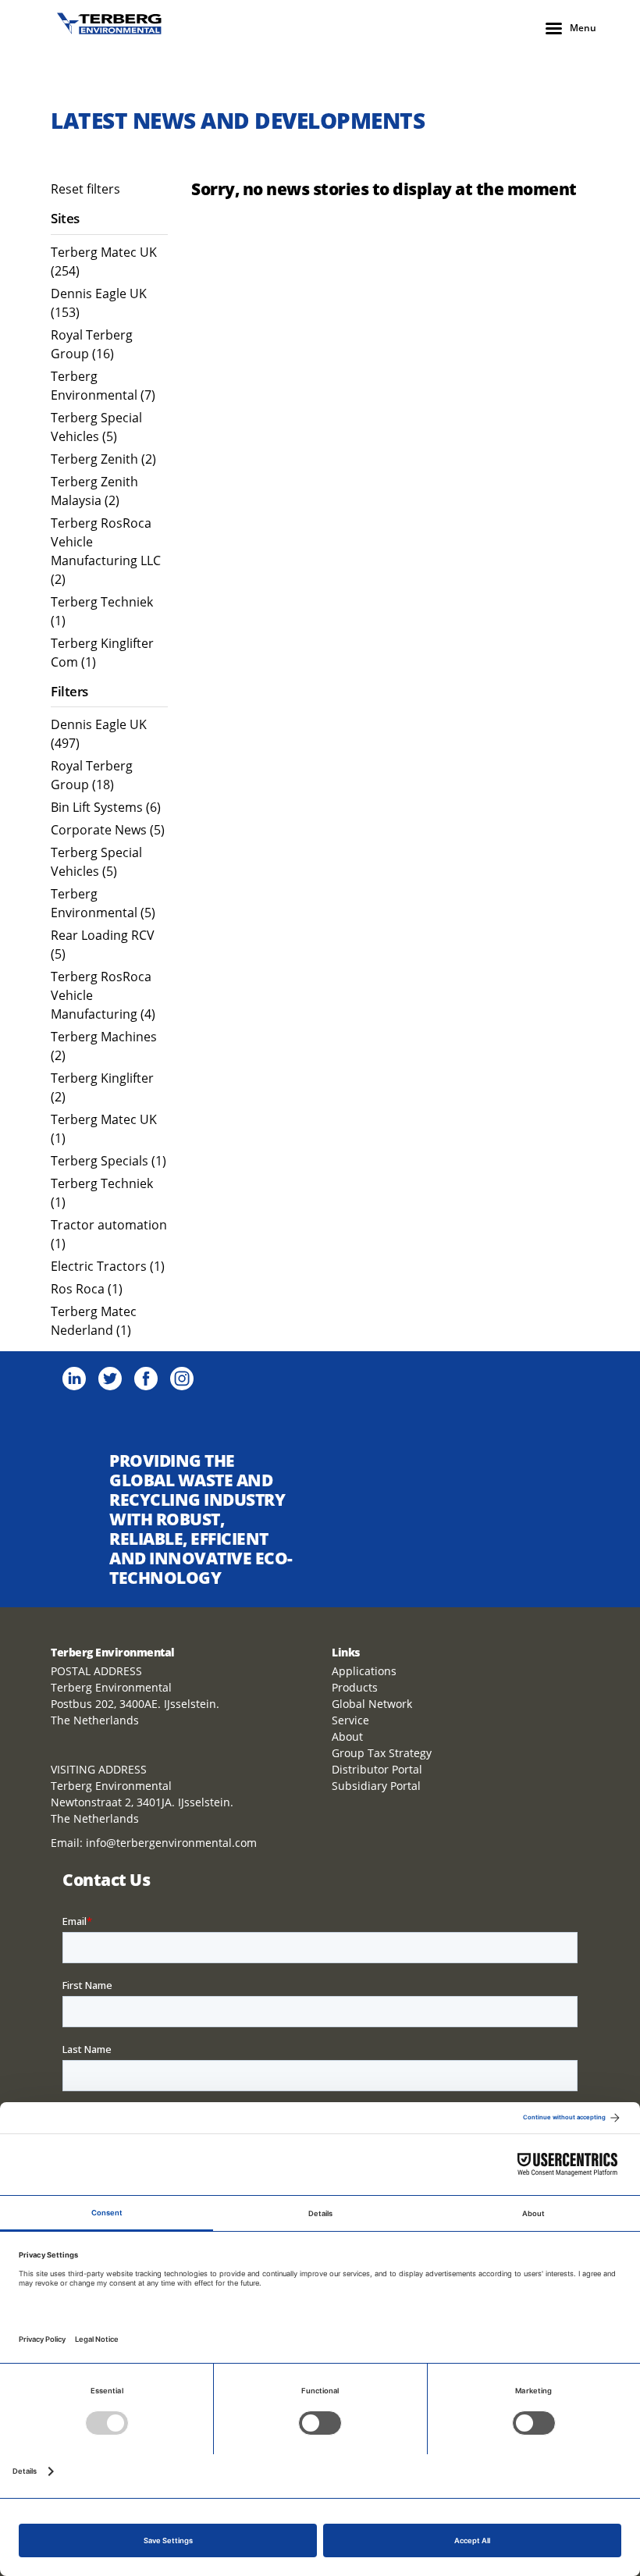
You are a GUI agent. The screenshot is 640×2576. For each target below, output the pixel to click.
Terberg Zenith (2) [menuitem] (103, 459)
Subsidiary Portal (376, 1786)
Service (350, 1720)
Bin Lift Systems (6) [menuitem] (106, 807)
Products (355, 1687)
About (347, 1736)
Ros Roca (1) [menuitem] (87, 1289)
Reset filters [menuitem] (85, 189)
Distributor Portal (377, 1769)
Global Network (372, 1704)
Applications (364, 1671)
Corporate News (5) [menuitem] (108, 830)
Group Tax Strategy (382, 1753)
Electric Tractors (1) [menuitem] (108, 1266)
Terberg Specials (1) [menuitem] (108, 1161)
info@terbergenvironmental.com (171, 1843)
